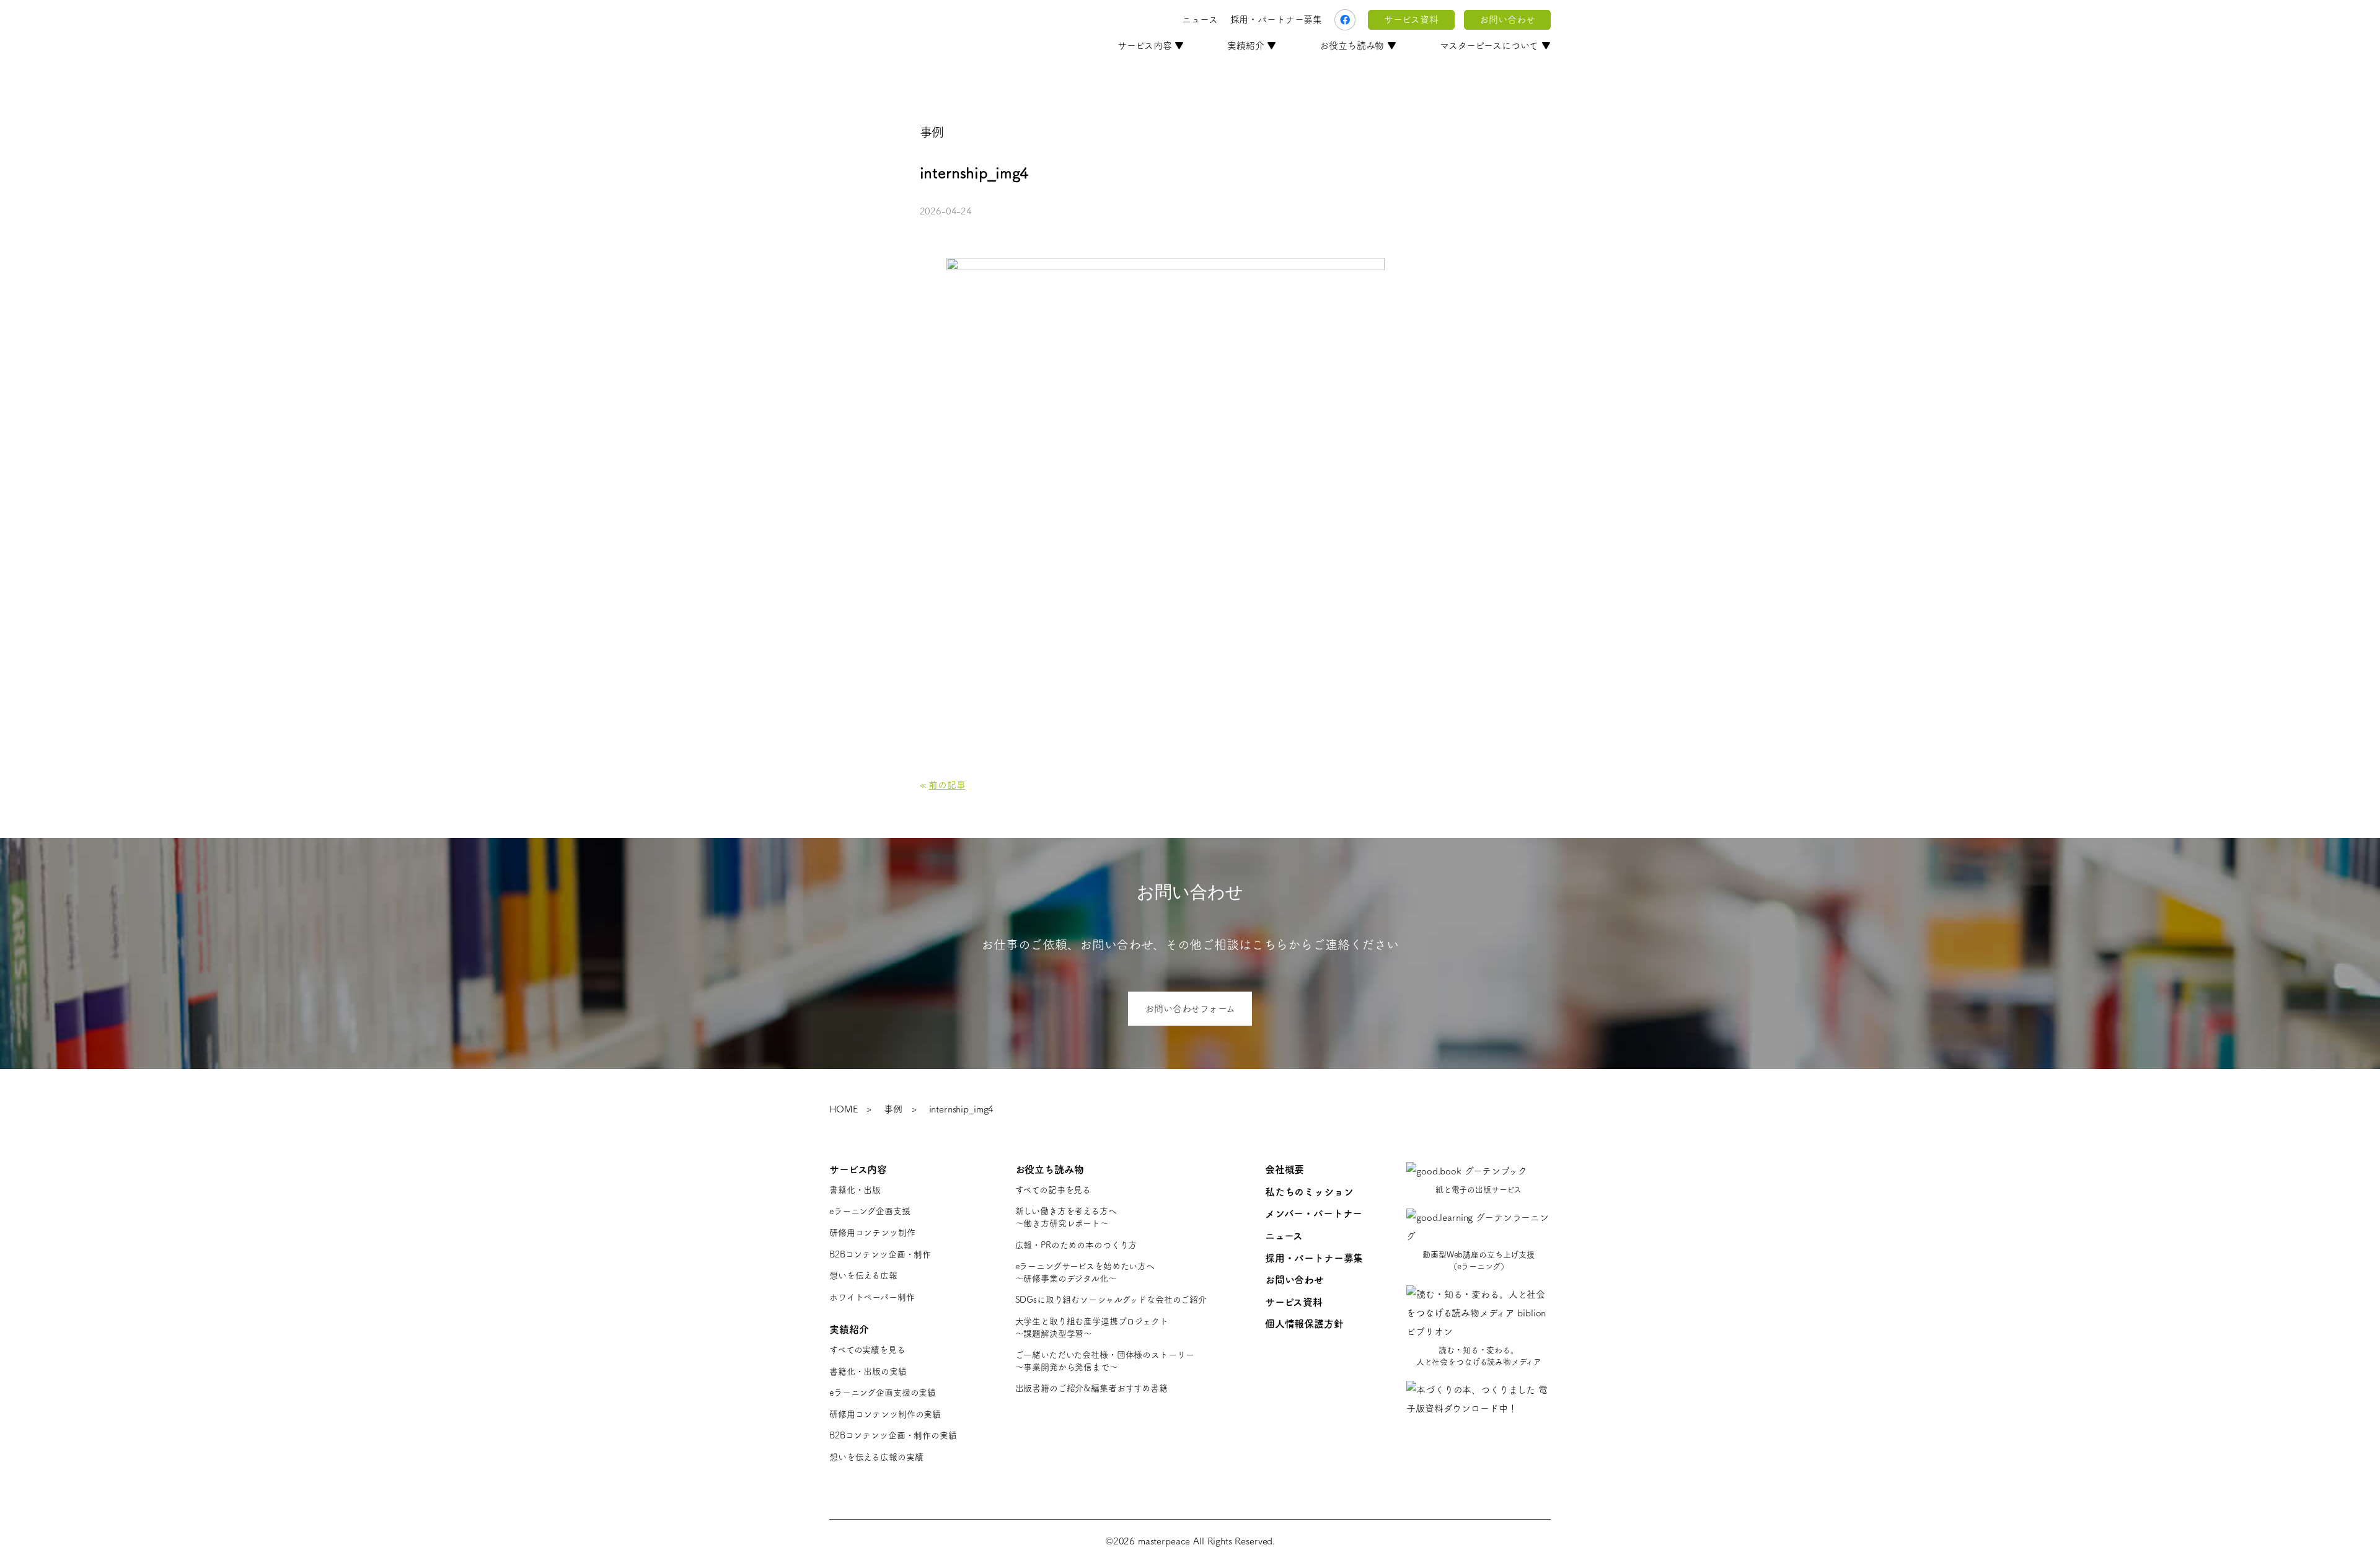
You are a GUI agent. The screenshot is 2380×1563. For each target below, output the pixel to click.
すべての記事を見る (1053, 1190)
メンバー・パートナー (1314, 1213)
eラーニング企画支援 (870, 1211)
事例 (893, 1109)
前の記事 (947, 785)
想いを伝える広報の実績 (876, 1457)
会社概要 (1285, 1169)
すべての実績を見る (867, 1350)
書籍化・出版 (855, 1190)
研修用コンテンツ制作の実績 (885, 1414)
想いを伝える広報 (863, 1275)
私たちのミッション (1309, 1192)
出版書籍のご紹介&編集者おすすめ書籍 (1091, 1388)
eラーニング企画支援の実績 (883, 1393)
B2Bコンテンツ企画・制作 (880, 1254)
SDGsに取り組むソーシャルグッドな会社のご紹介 (1111, 1300)
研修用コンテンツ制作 (872, 1233)
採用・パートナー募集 (1276, 20)
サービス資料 (1411, 20)
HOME (843, 1109)
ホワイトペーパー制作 (872, 1297)
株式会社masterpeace (896, 20)
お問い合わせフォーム (1190, 1009)
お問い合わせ (1507, 20)
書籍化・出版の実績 (868, 1371)
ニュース (1200, 20)
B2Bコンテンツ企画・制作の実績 (893, 1435)
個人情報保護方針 (1304, 1324)
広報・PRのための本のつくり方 (1076, 1245)
